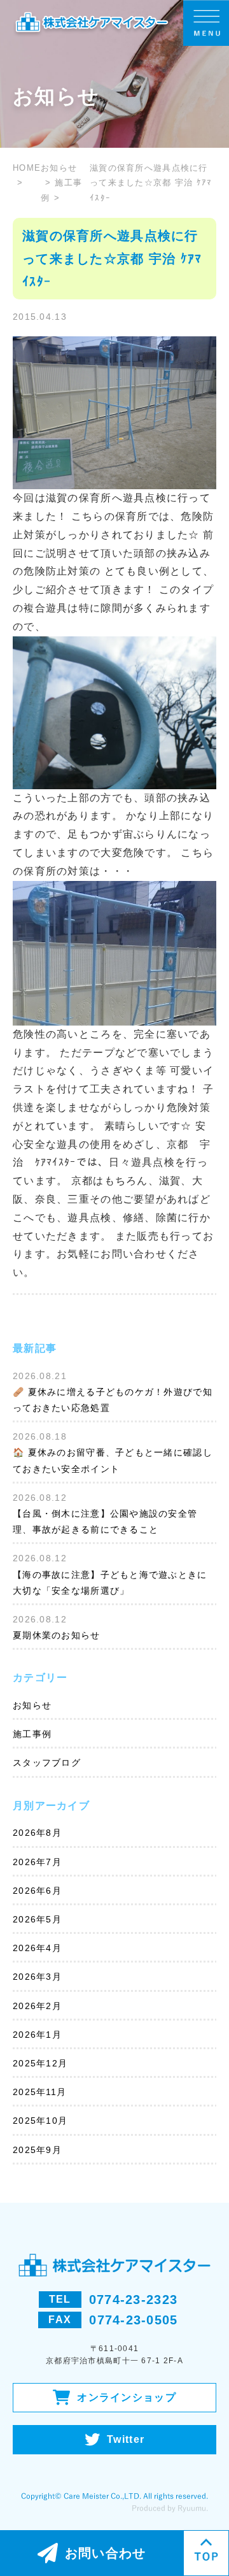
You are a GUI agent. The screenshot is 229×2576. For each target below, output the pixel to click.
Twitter (126, 2439)
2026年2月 (37, 2006)
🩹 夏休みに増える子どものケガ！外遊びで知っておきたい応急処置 (113, 1400)
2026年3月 (37, 1977)
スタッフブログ (47, 1763)
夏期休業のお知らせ (57, 1635)
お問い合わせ (106, 2553)
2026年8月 (37, 1833)
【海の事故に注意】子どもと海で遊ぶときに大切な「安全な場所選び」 (110, 1583)
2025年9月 (37, 2150)
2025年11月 (39, 2092)
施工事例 (32, 1734)
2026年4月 (37, 1948)
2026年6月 (37, 1891)
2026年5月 (37, 1919)
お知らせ (32, 1705)
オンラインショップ (127, 2397)
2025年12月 (40, 2063)
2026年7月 (37, 1862)
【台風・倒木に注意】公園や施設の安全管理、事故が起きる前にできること (105, 1521)
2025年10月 (40, 2121)
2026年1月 (37, 2035)
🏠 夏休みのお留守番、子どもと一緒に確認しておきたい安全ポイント (113, 1460)
